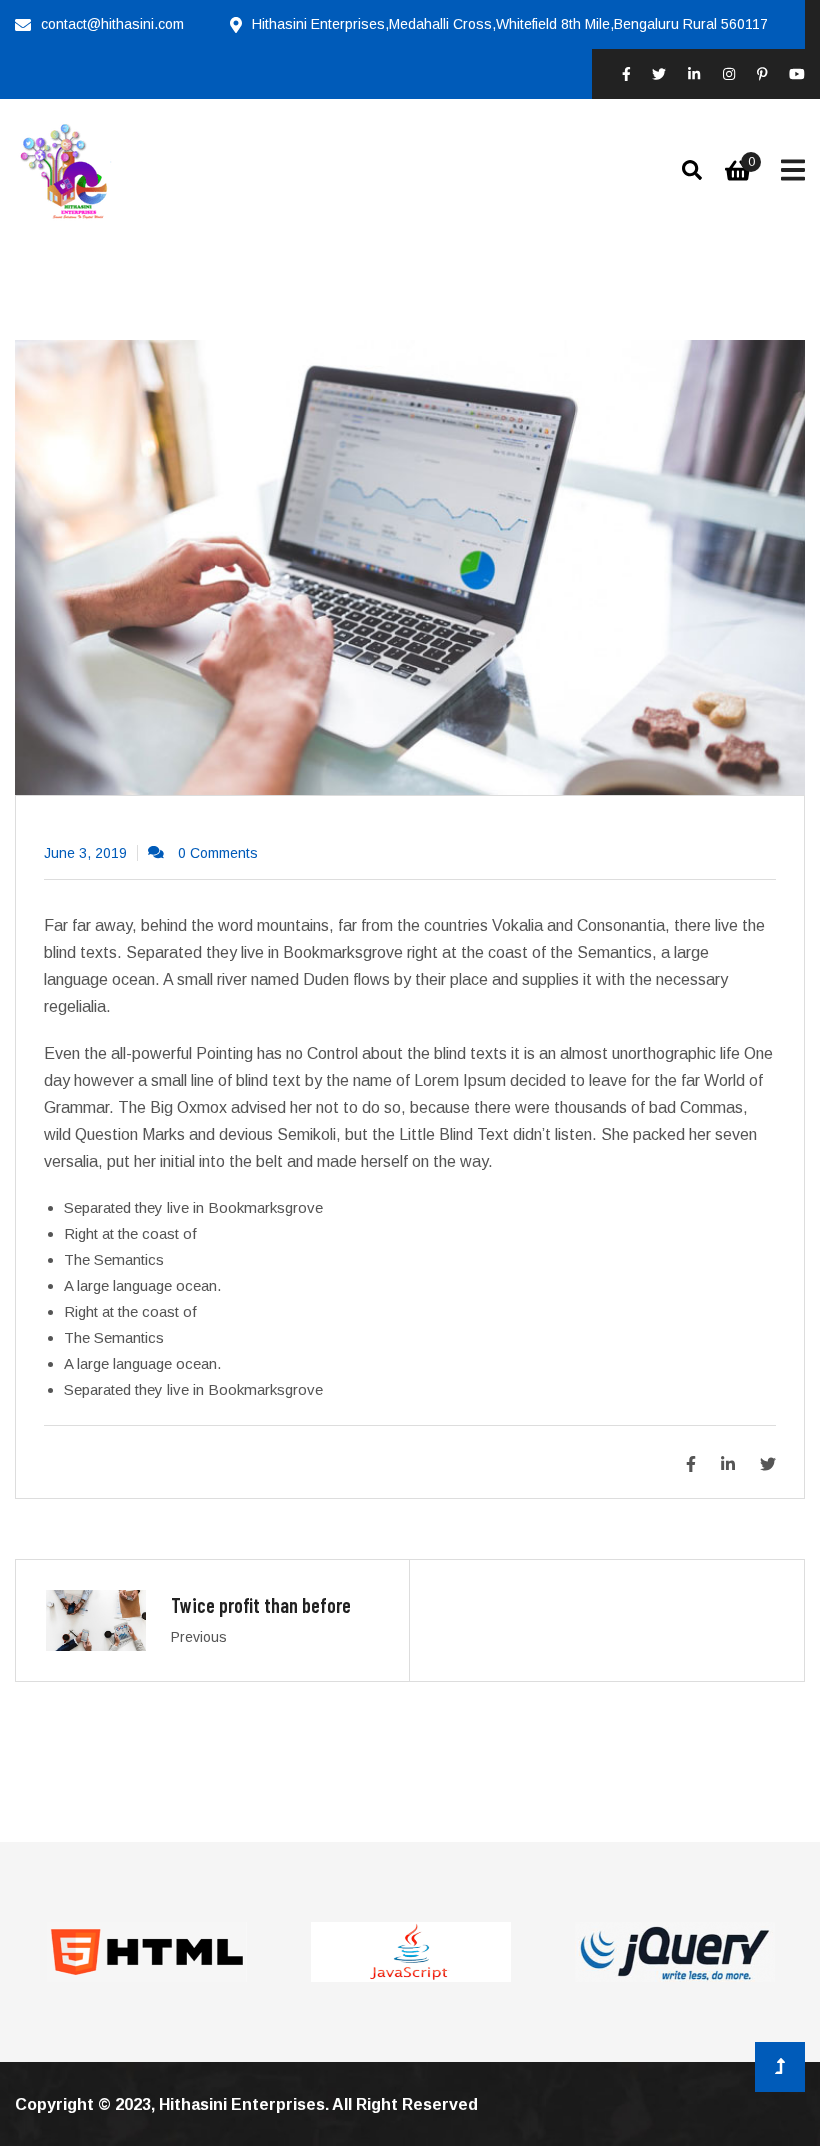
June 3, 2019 (85, 853)
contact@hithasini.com (112, 24)
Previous (199, 1637)
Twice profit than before (261, 1605)
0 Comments (218, 853)
